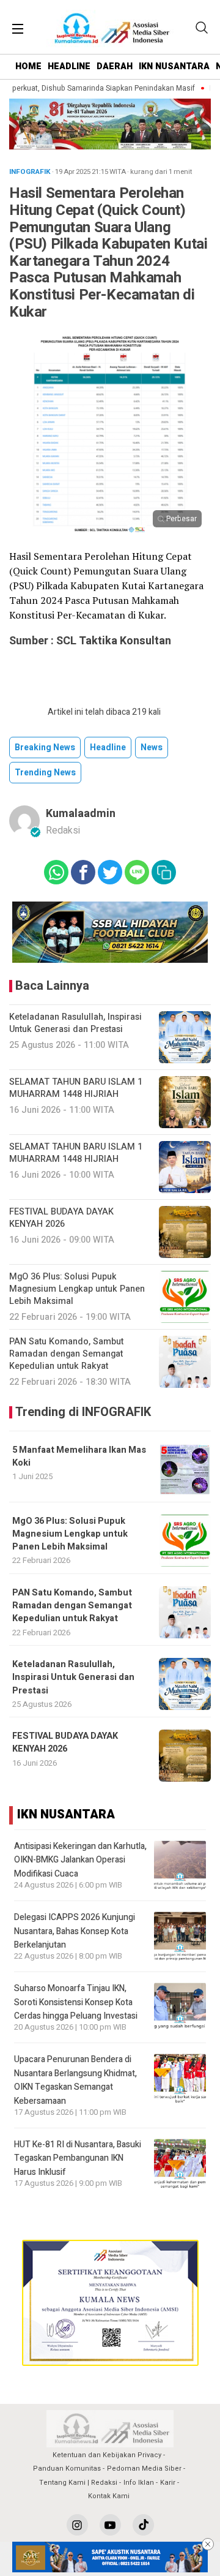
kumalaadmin (81, 814)
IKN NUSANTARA (174, 66)
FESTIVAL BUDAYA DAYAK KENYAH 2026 (65, 1742)
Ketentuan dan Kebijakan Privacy (107, 2455)
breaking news (45, 748)
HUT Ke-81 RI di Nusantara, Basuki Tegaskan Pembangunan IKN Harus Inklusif (78, 2158)
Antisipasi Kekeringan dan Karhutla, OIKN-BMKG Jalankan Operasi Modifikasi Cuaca (80, 1860)
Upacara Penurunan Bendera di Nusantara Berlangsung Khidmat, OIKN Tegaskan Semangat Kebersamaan (75, 2080)
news (152, 748)
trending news (45, 773)
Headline (108, 748)
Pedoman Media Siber (144, 2469)
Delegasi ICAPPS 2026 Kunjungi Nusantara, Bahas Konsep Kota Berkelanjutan (75, 1931)
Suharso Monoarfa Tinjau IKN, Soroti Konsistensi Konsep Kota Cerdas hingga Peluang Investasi (76, 2002)
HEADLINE (69, 66)
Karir (168, 2483)
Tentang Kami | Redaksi (78, 2483)
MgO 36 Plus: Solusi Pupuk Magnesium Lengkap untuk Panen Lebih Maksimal (70, 1534)
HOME (28, 66)
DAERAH (115, 66)
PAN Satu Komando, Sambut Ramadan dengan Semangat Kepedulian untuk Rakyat (72, 1606)
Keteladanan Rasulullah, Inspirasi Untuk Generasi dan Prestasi (73, 1678)
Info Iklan (139, 2483)
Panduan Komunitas (67, 2469)
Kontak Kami (109, 2496)
